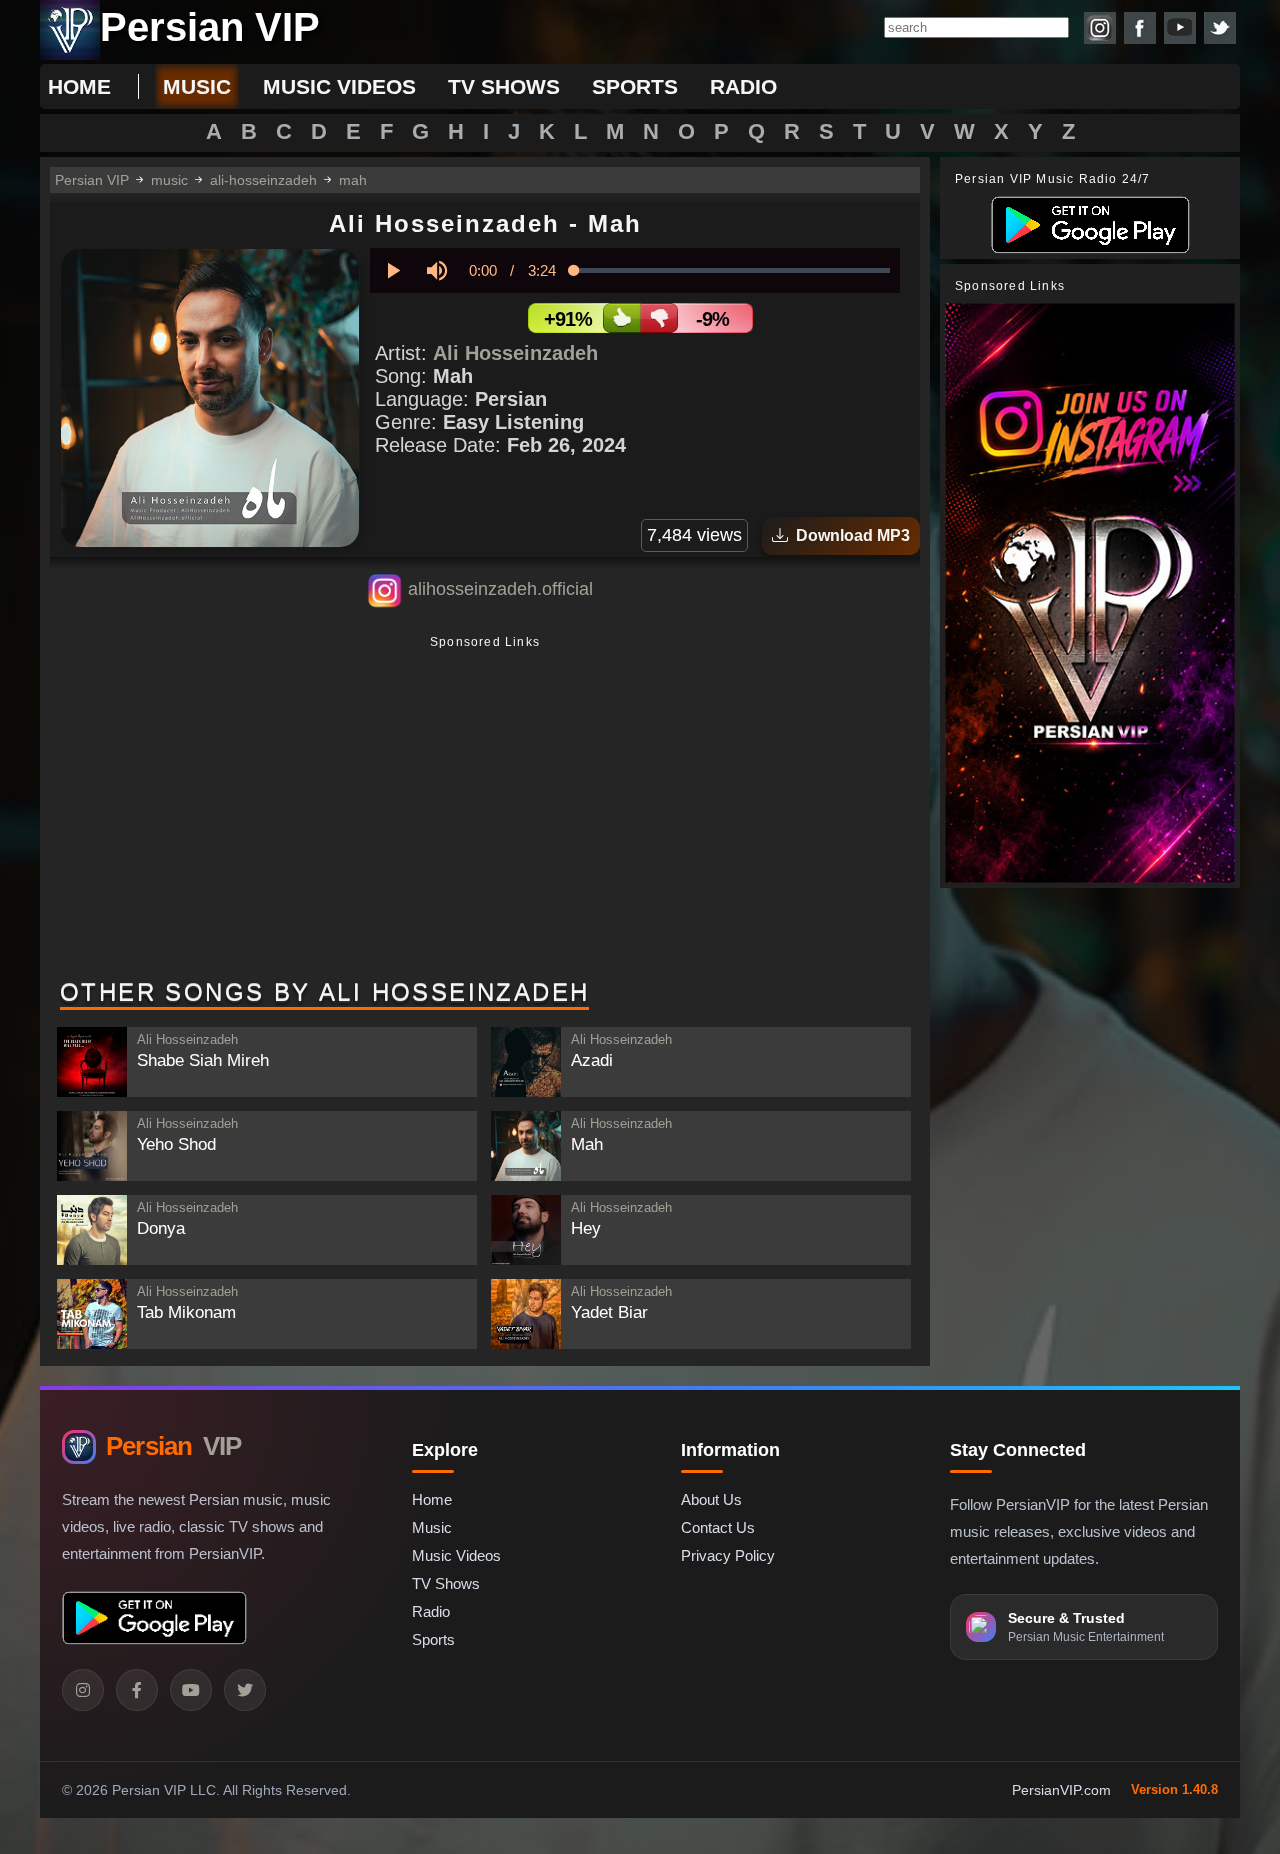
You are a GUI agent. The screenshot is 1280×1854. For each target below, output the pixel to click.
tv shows (504, 86)
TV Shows (446, 1583)
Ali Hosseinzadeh (515, 353)
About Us (711, 1499)
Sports (433, 1639)
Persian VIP (92, 180)
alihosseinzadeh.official (500, 589)
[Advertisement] (485, 809)
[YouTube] (191, 1690)
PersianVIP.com (1061, 1790)
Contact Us (718, 1527)
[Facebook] (137, 1690)
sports (635, 86)
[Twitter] (245, 1690)
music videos (339, 86)
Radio (431, 1611)
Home (79, 86)
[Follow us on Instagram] (1100, 28)
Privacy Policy (728, 1555)
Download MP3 (849, 535)
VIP (173, 1446)
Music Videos (456, 1555)
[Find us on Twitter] (1220, 28)
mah (353, 180)
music (197, 86)
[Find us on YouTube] (1180, 28)
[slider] (732, 270)
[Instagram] (83, 1690)
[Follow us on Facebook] (1140, 28)
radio (743, 86)
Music (432, 1527)
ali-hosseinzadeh (263, 180)
